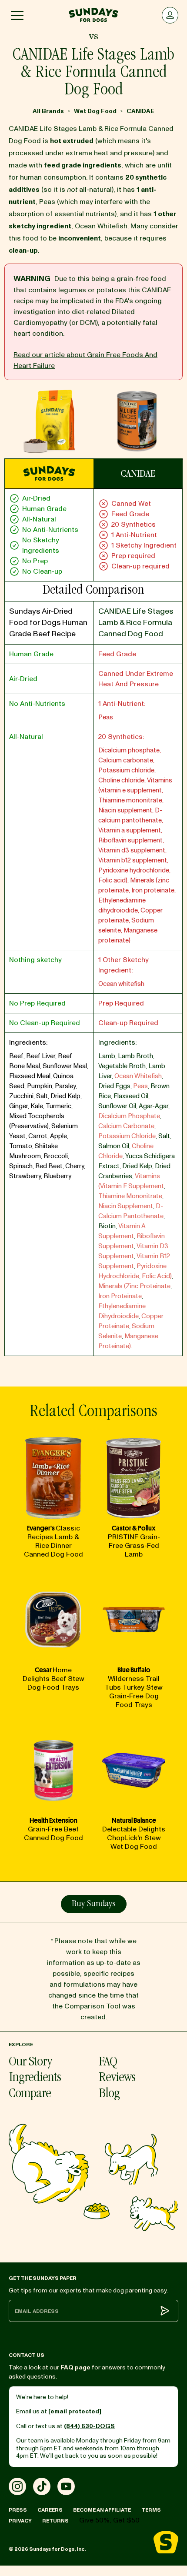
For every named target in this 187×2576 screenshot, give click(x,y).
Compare (30, 2094)
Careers (50, 2510)
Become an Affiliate (102, 2510)
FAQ (108, 2063)
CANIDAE (140, 111)
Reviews (117, 2078)
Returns (55, 2521)
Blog (109, 2094)
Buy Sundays (94, 1904)
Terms (151, 2510)
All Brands (48, 111)
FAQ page (75, 2367)
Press (18, 2510)
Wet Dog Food (95, 111)
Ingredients (35, 2078)
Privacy (20, 2521)
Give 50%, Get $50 (109, 2520)
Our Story (30, 2063)
